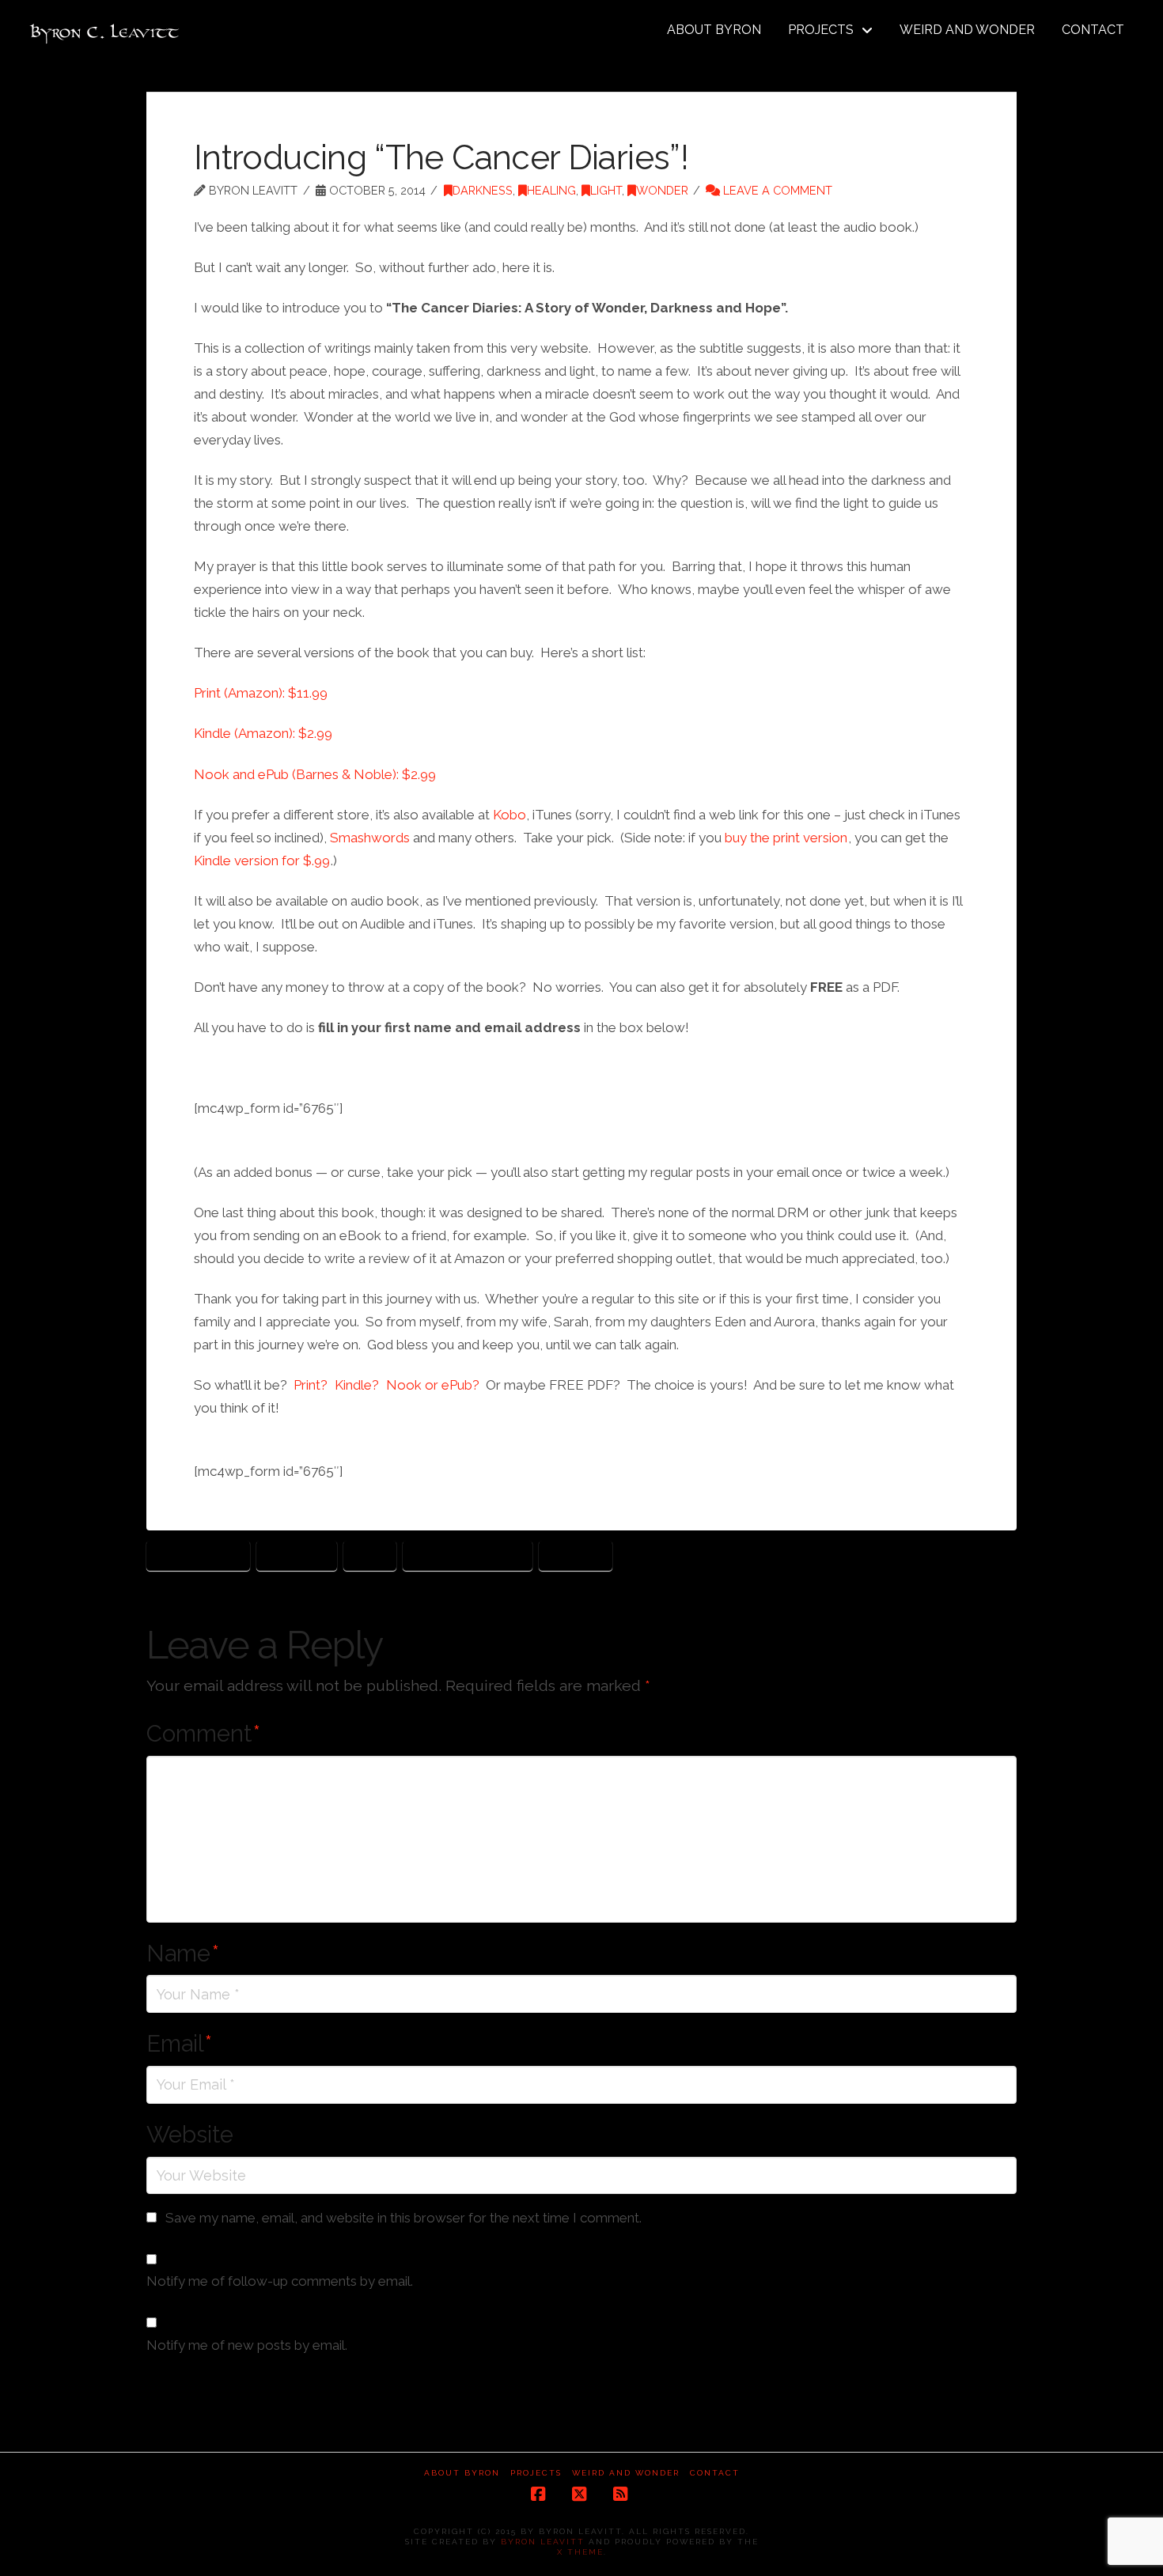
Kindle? (357, 1385)
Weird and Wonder (626, 2473)
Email (179, 2044)
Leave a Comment (776, 190)
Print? (311, 1385)
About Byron (462, 2473)
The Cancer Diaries (468, 1555)
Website (190, 2135)
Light (606, 190)
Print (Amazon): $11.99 (261, 693)
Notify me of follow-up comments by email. (280, 2281)
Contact (715, 2473)
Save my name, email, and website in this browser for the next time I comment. (403, 2218)
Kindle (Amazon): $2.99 (263, 733)
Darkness (483, 190)
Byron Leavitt (198, 1555)
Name (183, 1954)
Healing (551, 190)
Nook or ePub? (433, 1385)
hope (370, 1555)
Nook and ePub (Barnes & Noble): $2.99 (315, 774)
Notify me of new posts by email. (247, 2345)
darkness (297, 1555)
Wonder (662, 190)
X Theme (580, 2552)
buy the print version (786, 838)
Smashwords (370, 838)
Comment (203, 1734)
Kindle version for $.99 (262, 861)
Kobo (510, 815)
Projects (536, 2473)
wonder (576, 1555)
